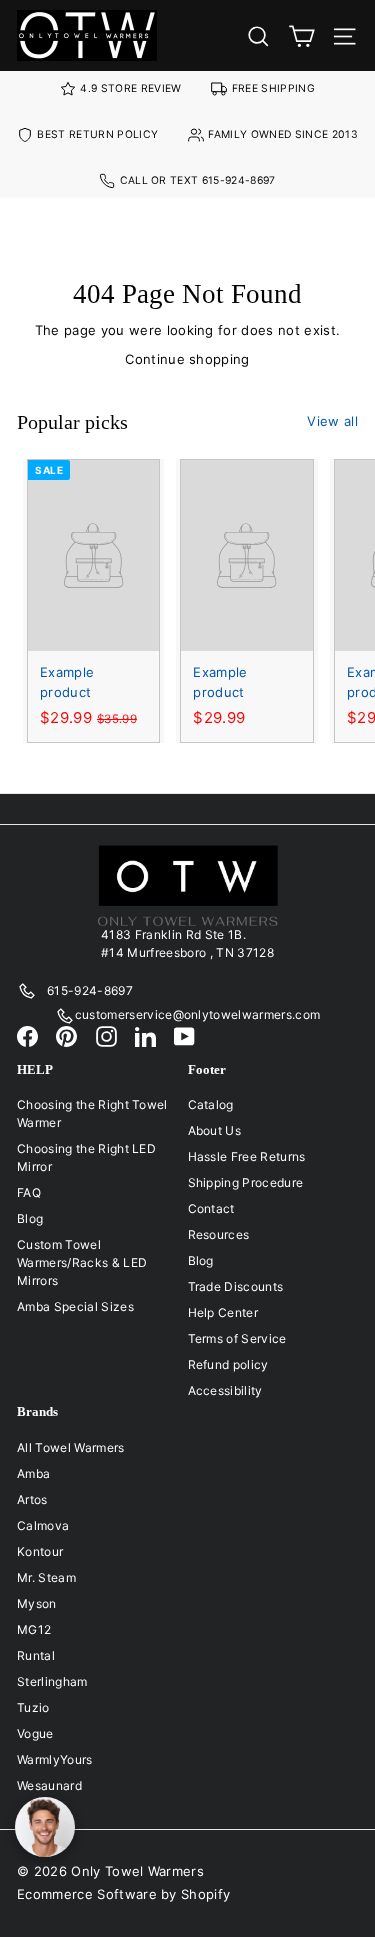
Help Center (223, 1312)
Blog (30, 1218)
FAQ (29, 1192)
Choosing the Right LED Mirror (86, 1157)
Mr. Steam (46, 1577)
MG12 (34, 1629)
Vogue (35, 1733)
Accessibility (225, 1390)
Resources (219, 1234)
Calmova (43, 1525)
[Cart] (301, 35)
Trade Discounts (236, 1286)
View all (332, 421)
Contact (211, 1208)
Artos (32, 1499)
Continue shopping (187, 359)
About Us (215, 1130)
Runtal (36, 1655)
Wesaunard (49, 1785)
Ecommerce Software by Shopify (123, 1894)
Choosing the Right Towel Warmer (92, 1113)
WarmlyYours (55, 1759)
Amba (33, 1473)
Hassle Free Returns (247, 1156)
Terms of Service (237, 1338)
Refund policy (228, 1364)
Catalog (211, 1104)
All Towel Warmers (71, 1447)
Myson (37, 1603)
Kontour (40, 1551)
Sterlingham (52, 1681)
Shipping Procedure (246, 1182)
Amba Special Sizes (75, 1306)
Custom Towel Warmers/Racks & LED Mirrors (82, 1262)
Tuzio (33, 1707)
